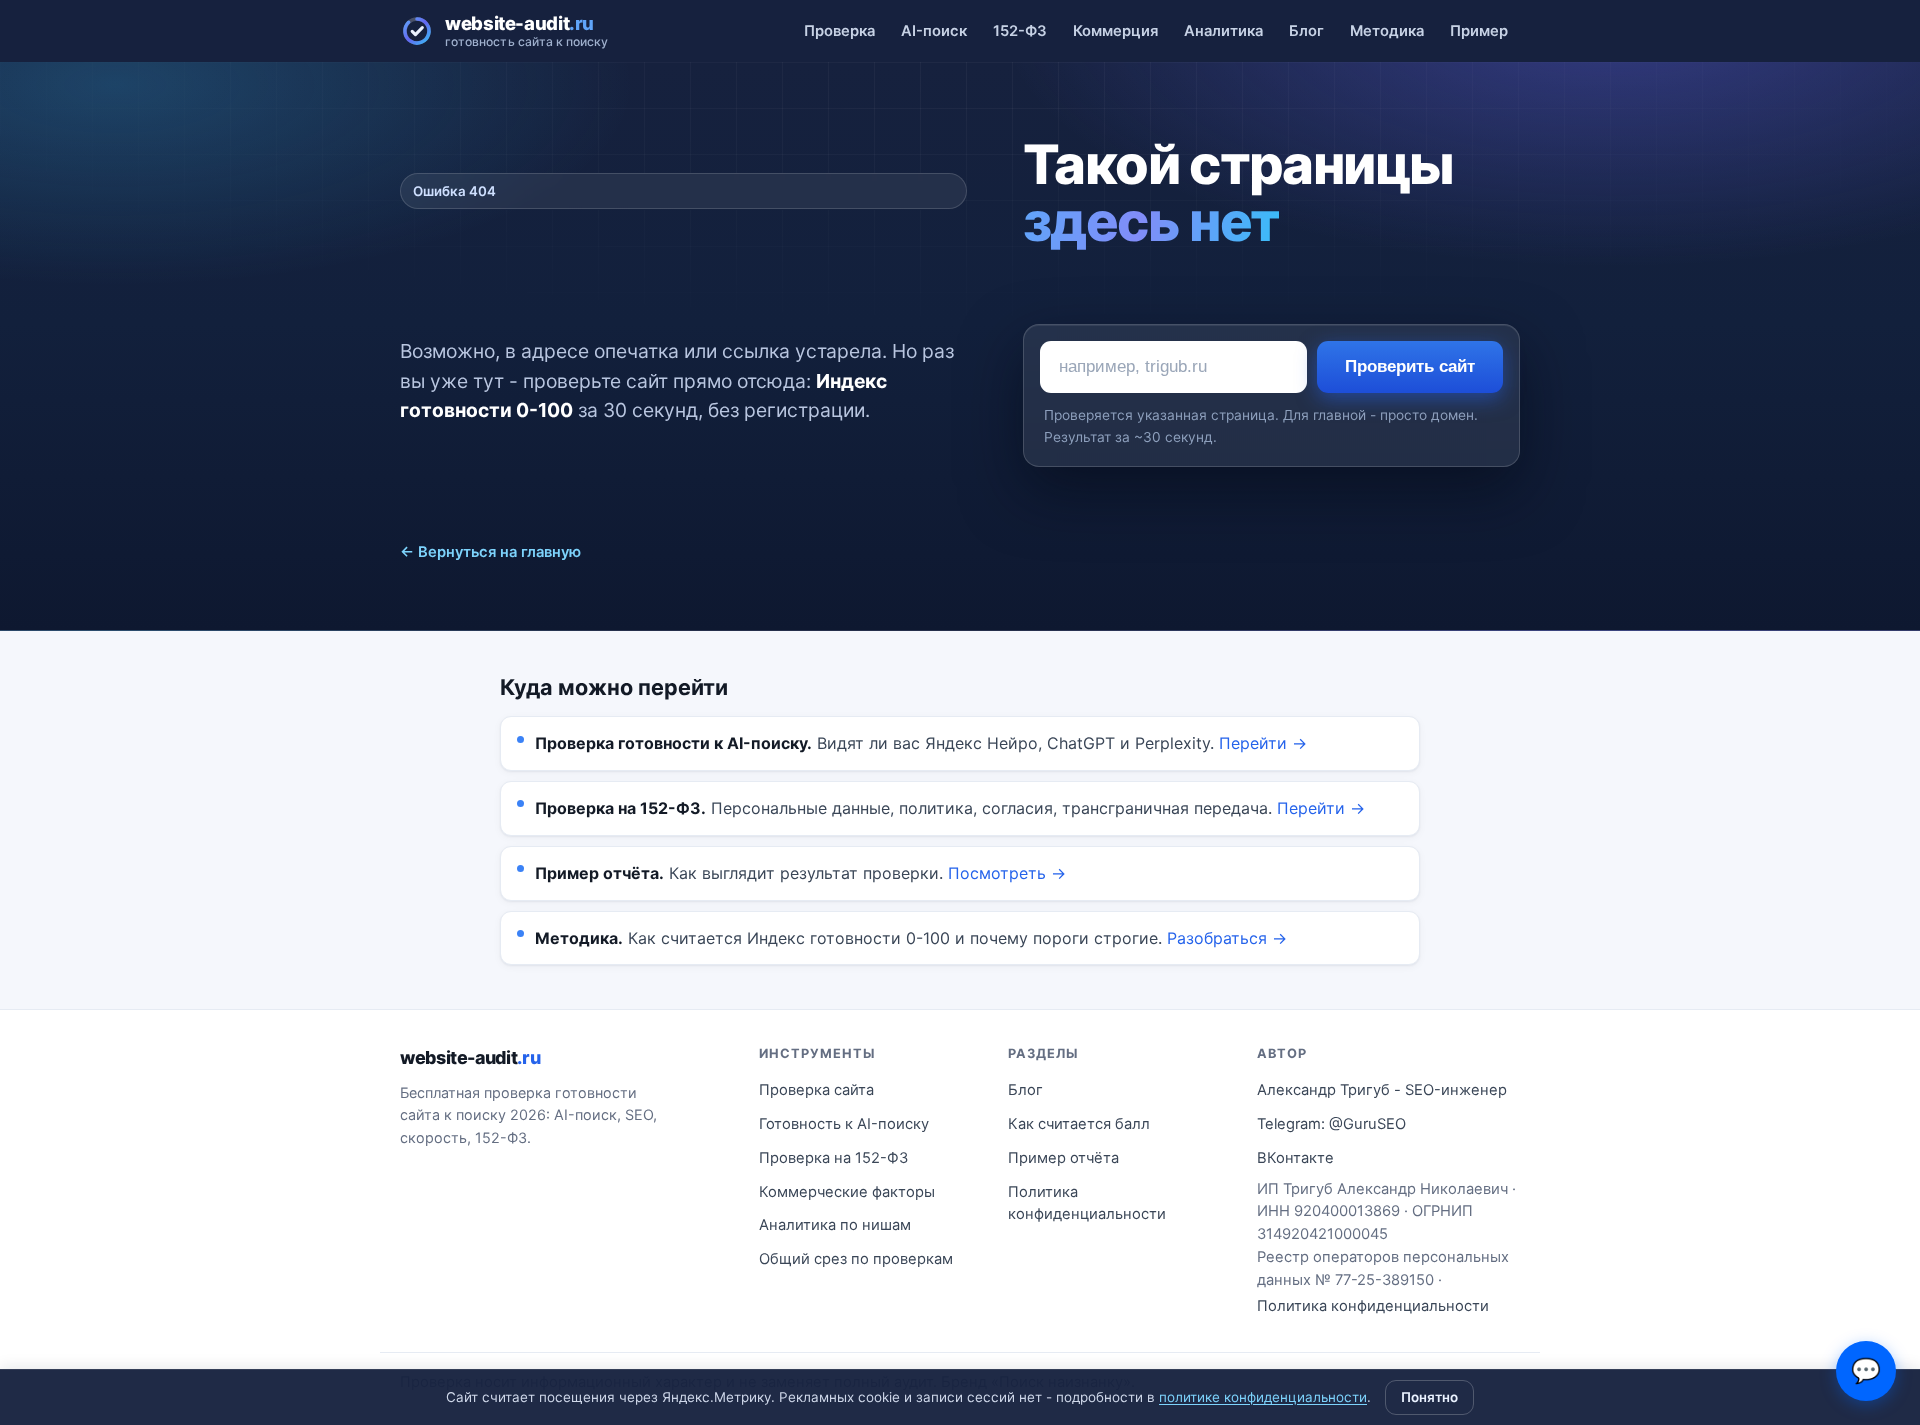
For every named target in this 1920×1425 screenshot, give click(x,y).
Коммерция (1115, 31)
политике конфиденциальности (1263, 1397)
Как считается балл (1079, 1124)
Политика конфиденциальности (1087, 1203)
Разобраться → (1227, 938)
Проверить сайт (1410, 366)
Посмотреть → (1007, 873)
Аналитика (1223, 31)
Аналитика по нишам (835, 1225)
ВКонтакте (1295, 1158)
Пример (1479, 31)
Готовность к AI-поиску (844, 1124)
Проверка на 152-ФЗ (833, 1158)
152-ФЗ (1020, 31)
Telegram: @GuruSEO (1331, 1124)
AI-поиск (934, 31)
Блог (1306, 31)
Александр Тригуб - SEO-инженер (1382, 1090)
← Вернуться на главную (490, 552)
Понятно (1429, 1397)
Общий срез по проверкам (856, 1259)
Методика (1387, 31)
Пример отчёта (1063, 1158)
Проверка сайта (816, 1090)
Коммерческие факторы (847, 1192)
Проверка (839, 31)
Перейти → (1263, 743)
